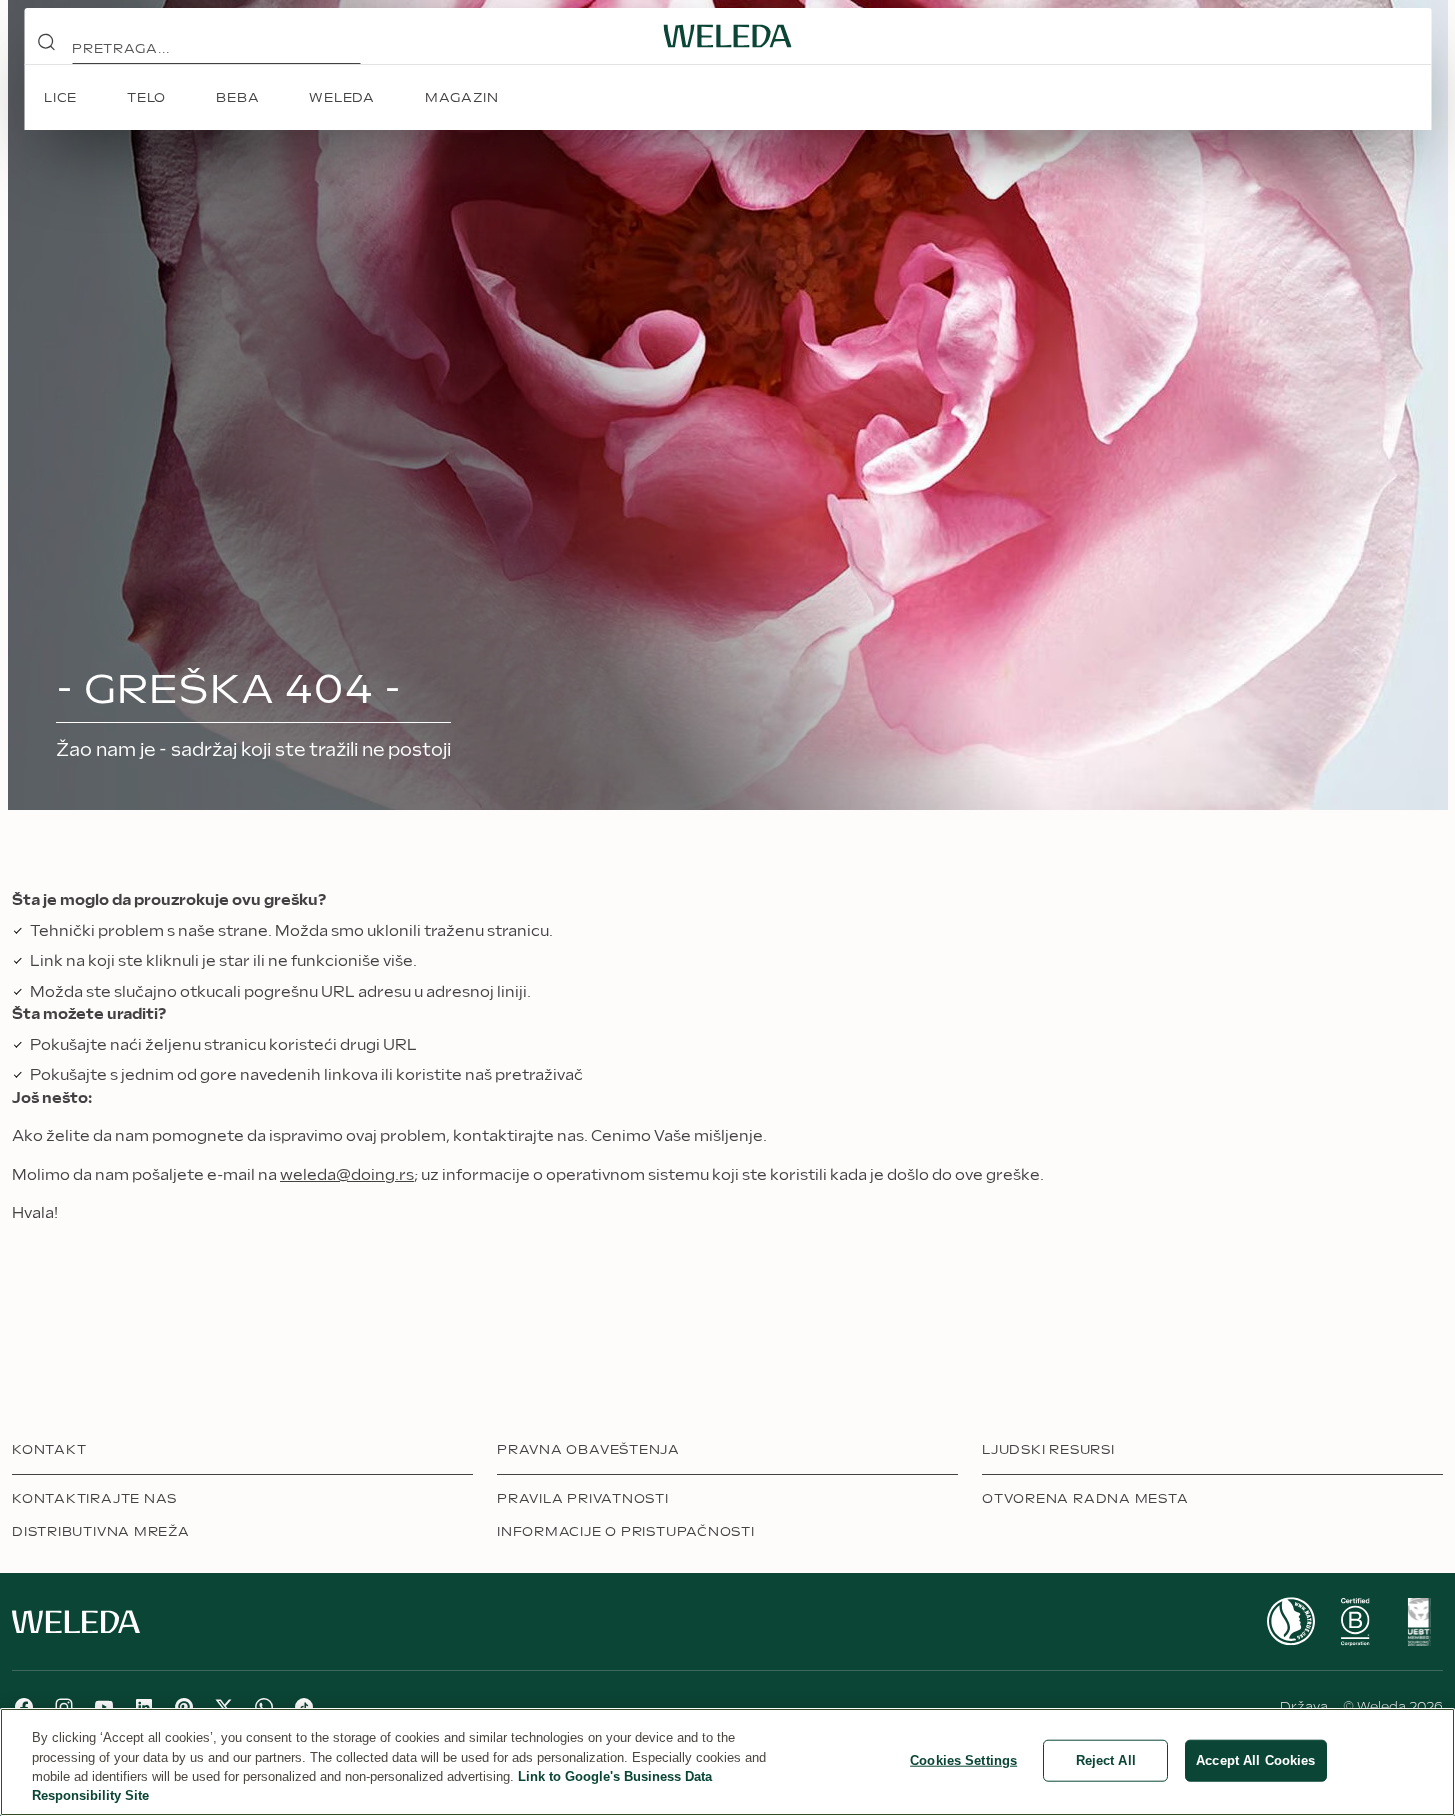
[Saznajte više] (1291, 1621)
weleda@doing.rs (347, 1175)
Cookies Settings (963, 1760)
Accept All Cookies (1255, 1760)
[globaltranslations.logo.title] (728, 36)
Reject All (1106, 1760)
